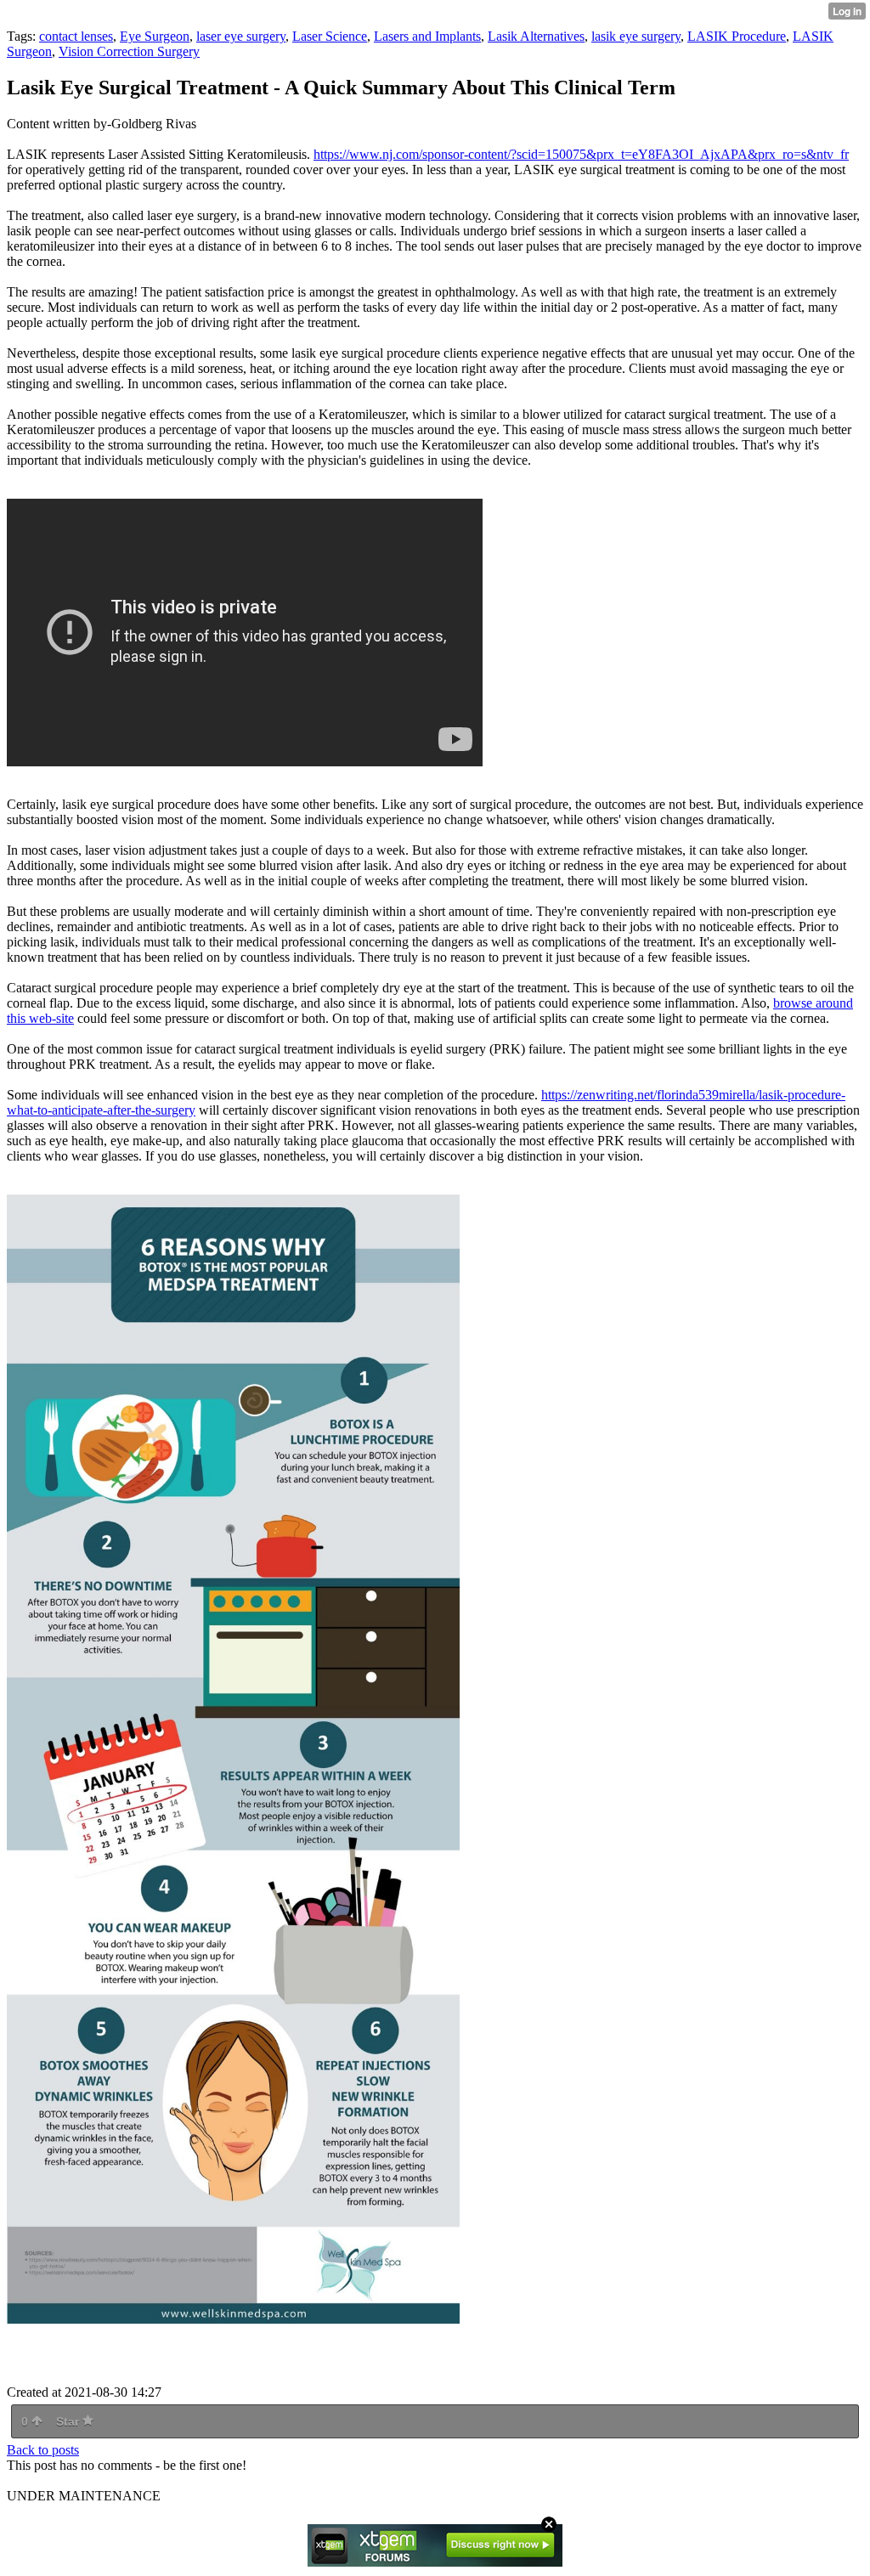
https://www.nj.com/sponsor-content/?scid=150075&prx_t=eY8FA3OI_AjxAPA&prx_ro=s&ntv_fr (581, 154)
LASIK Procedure (737, 36)
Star (69, 2421)
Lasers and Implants (427, 36)
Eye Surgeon (155, 36)
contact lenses (76, 36)
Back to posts (43, 2450)
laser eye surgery (241, 36)
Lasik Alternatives (536, 36)
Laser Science (330, 36)
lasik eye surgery (636, 36)
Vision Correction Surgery (129, 51)
